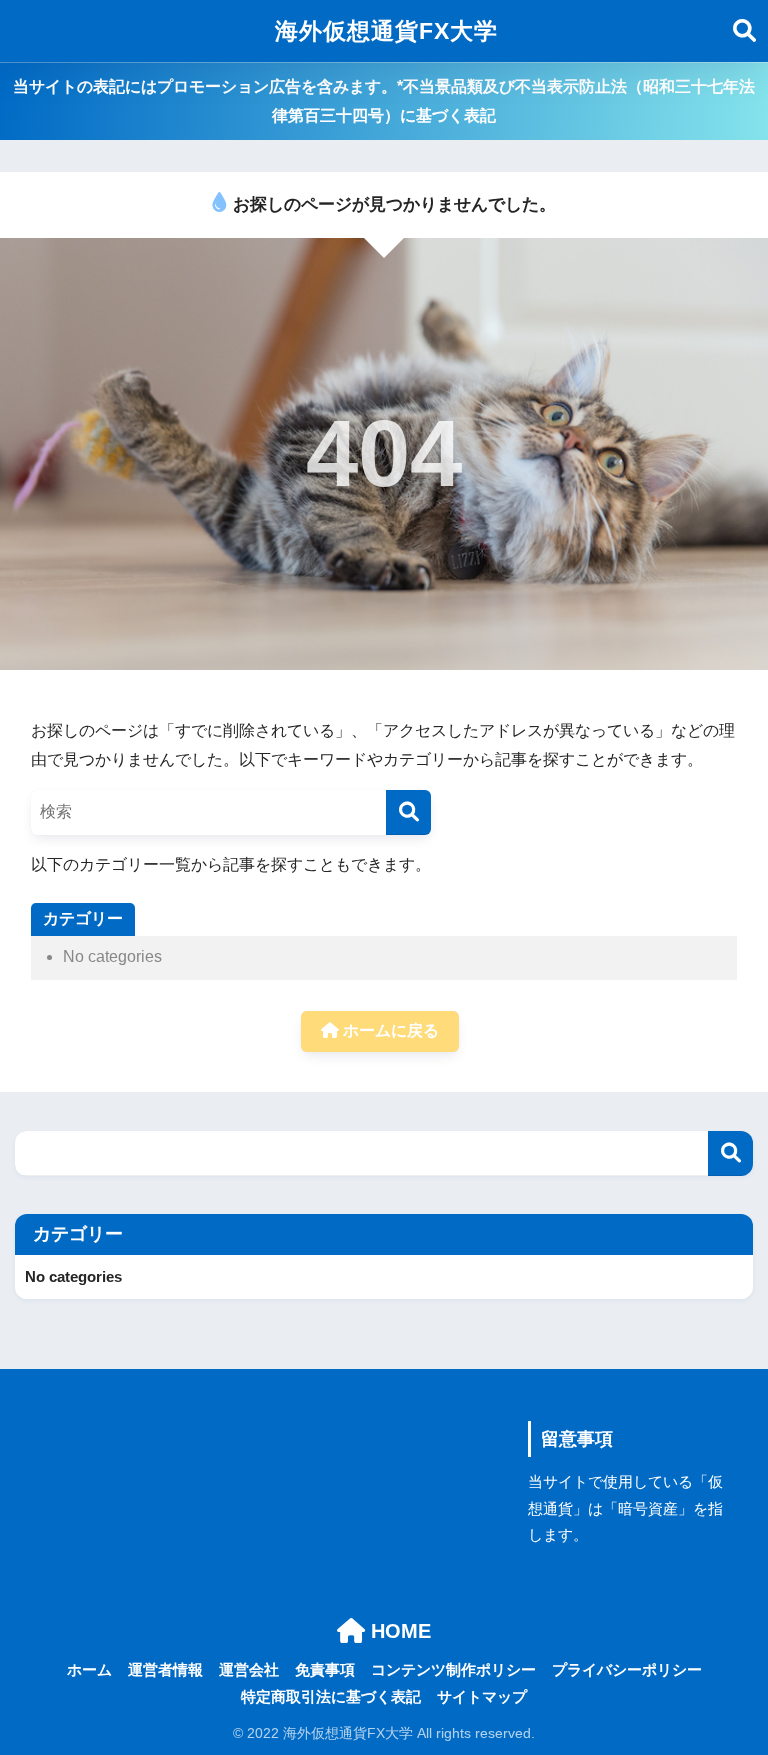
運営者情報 (165, 1670)
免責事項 (325, 1670)
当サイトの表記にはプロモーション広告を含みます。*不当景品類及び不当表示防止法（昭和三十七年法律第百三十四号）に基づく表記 (384, 101)
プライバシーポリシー (627, 1670)
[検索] (408, 812)
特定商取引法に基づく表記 (331, 1697)
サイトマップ (482, 1697)
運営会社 (249, 1670)
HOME (398, 1631)
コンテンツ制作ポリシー (453, 1670)
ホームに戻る (389, 1030)
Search (730, 1153)
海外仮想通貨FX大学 (386, 31)
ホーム (89, 1670)
